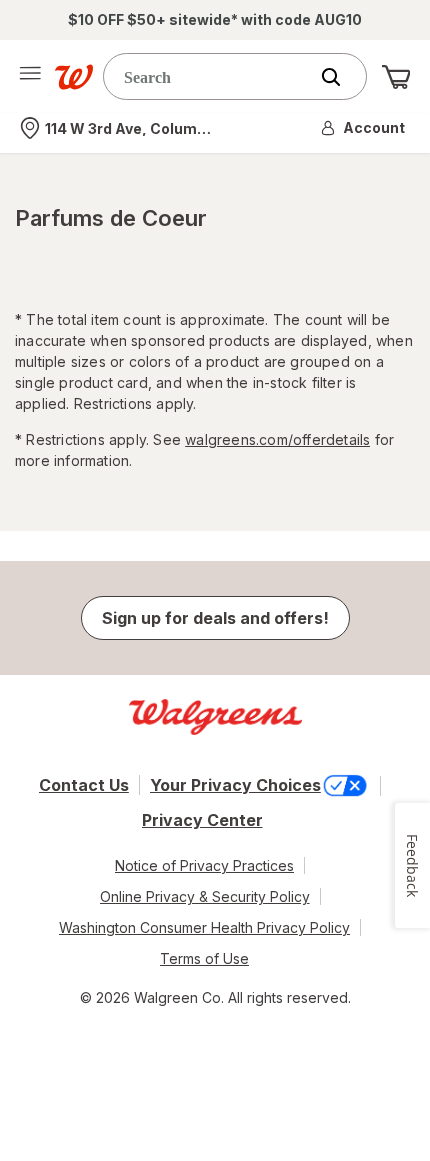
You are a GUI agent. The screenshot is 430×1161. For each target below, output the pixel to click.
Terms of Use (204, 958)
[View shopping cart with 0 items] (396, 77)
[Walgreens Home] (74, 77)
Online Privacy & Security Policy (205, 896)
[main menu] (30, 77)
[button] (364, 128)
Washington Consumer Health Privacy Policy (204, 927)
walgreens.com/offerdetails (277, 439)
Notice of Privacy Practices (204, 865)
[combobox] (210, 76)
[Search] (341, 77)
